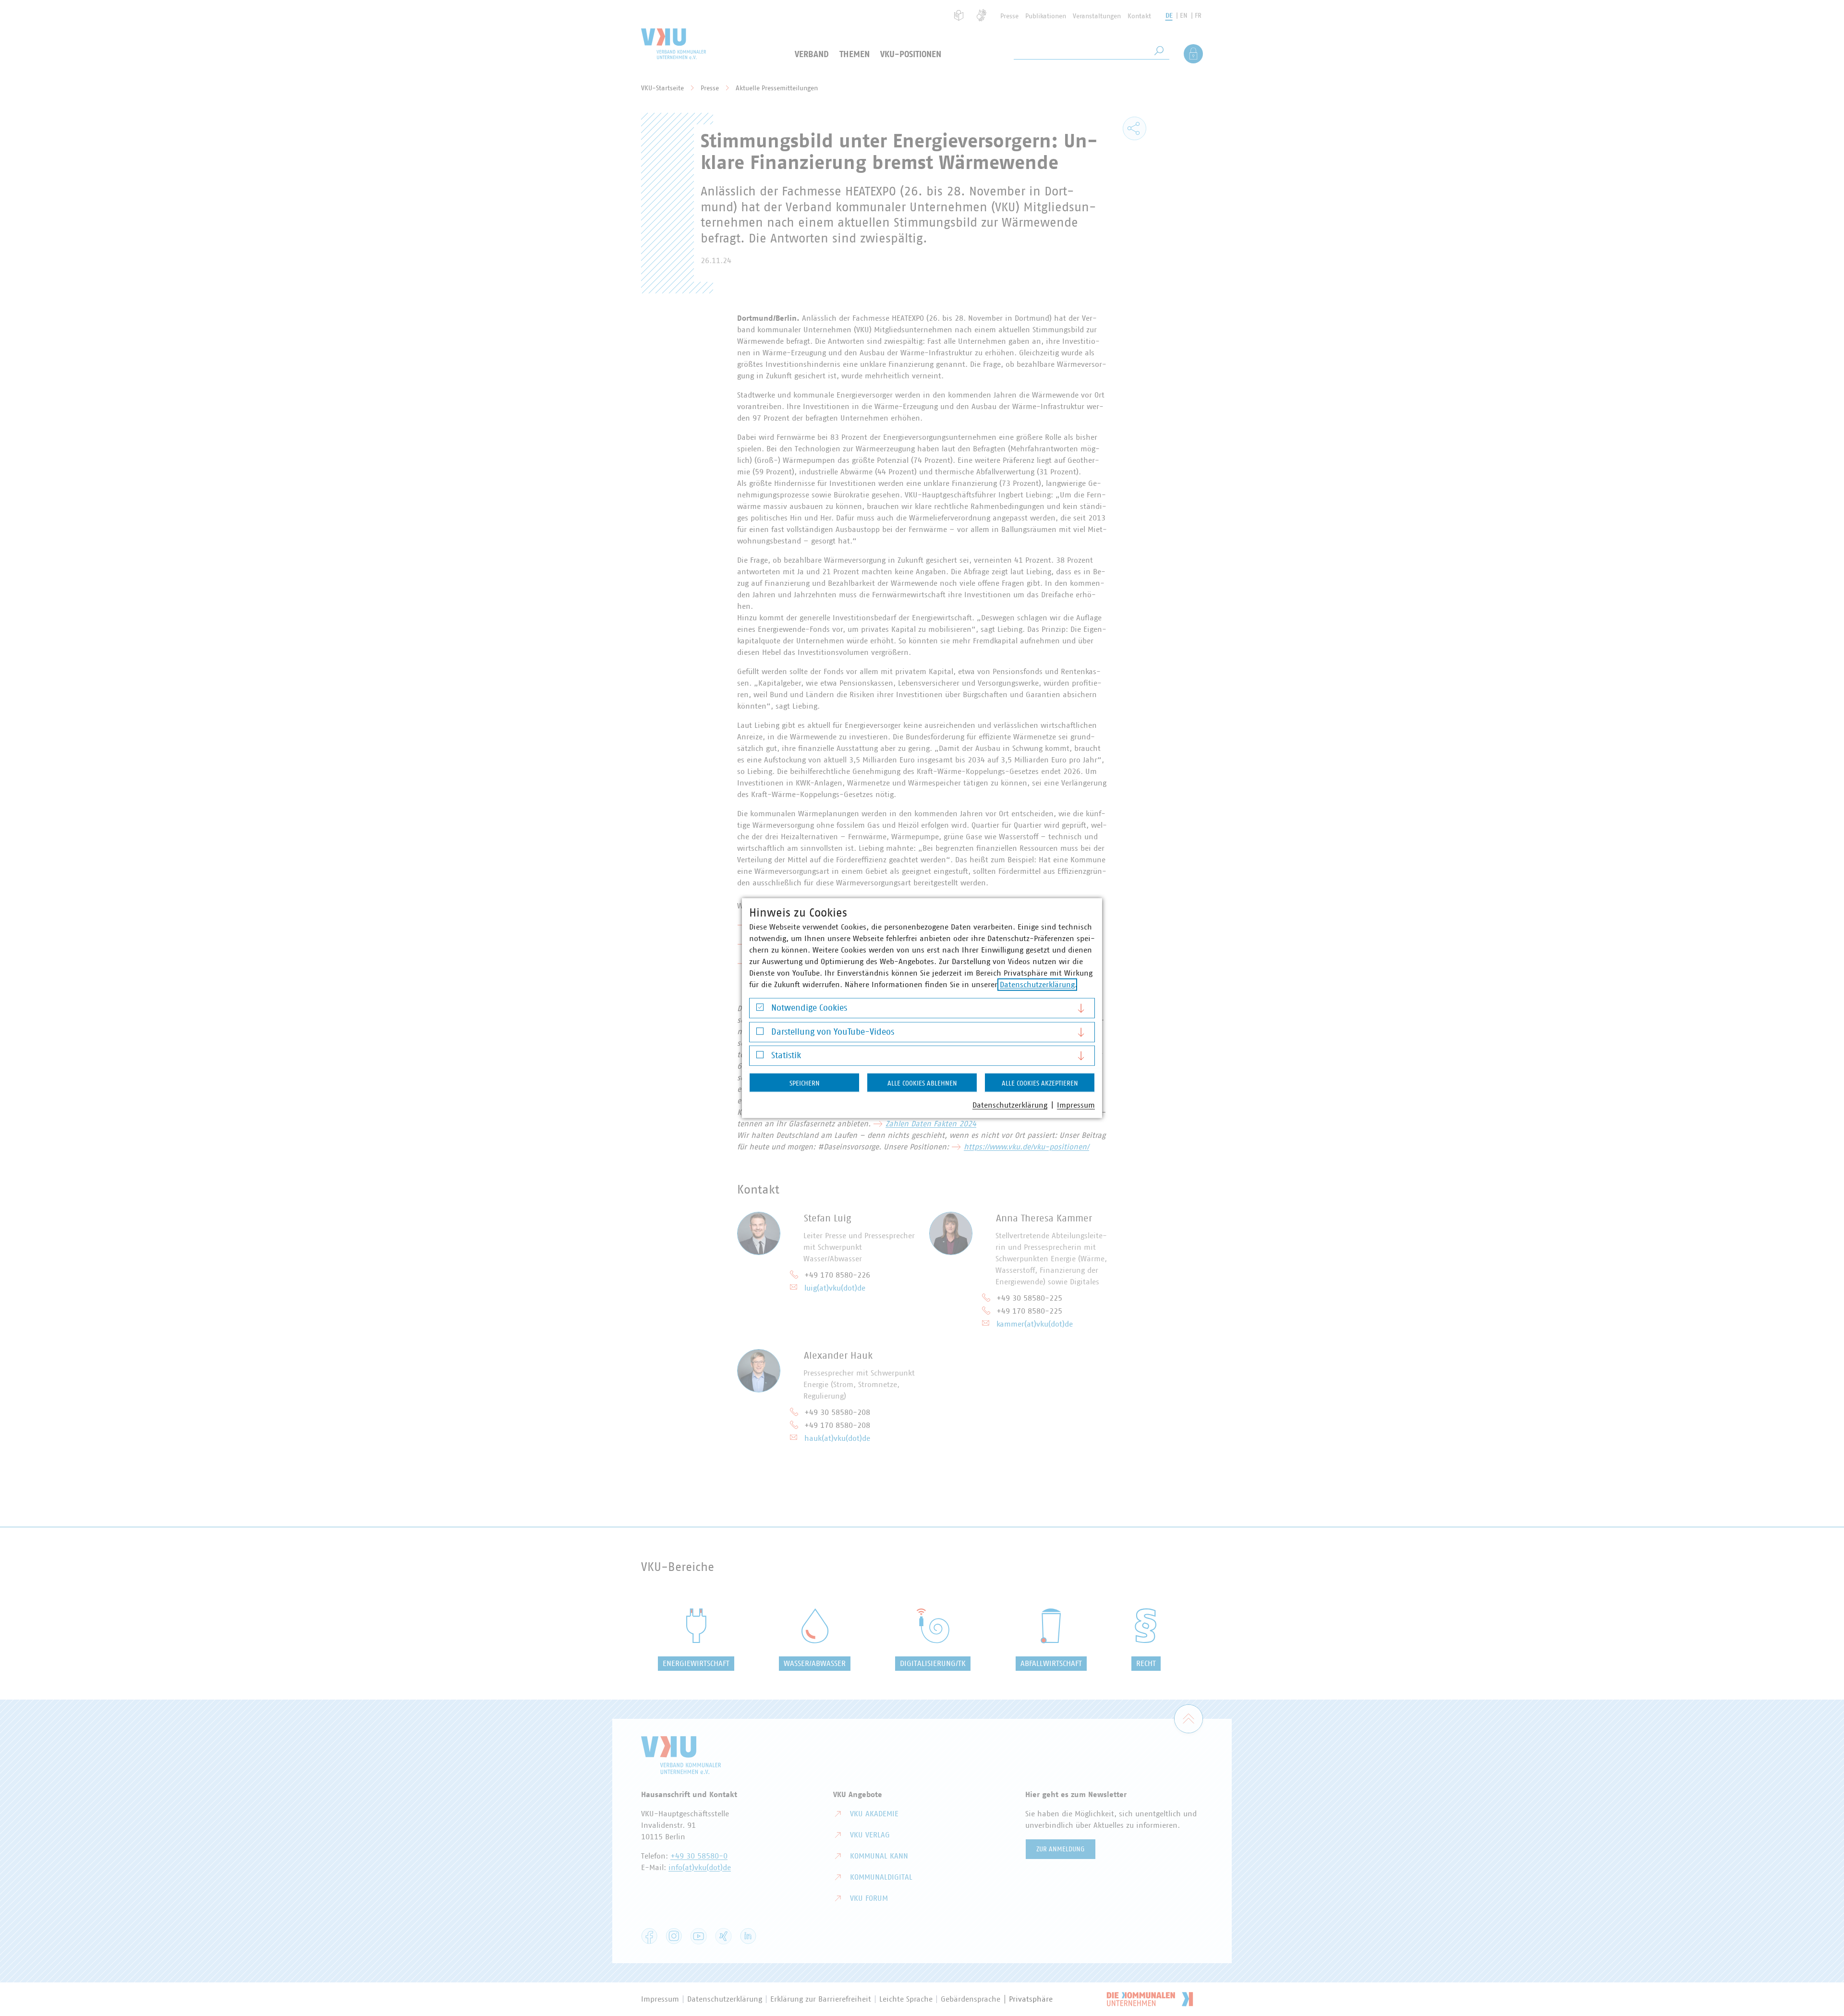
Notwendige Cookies (809, 1008)
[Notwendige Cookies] (760, 1009)
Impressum (1076, 1105)
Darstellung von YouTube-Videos (833, 1032)
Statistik (786, 1056)
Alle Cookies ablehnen (922, 1084)
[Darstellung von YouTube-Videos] (760, 1033)
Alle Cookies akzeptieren (1040, 1084)
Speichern (805, 1084)
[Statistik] (760, 1057)
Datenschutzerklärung (1037, 985)
